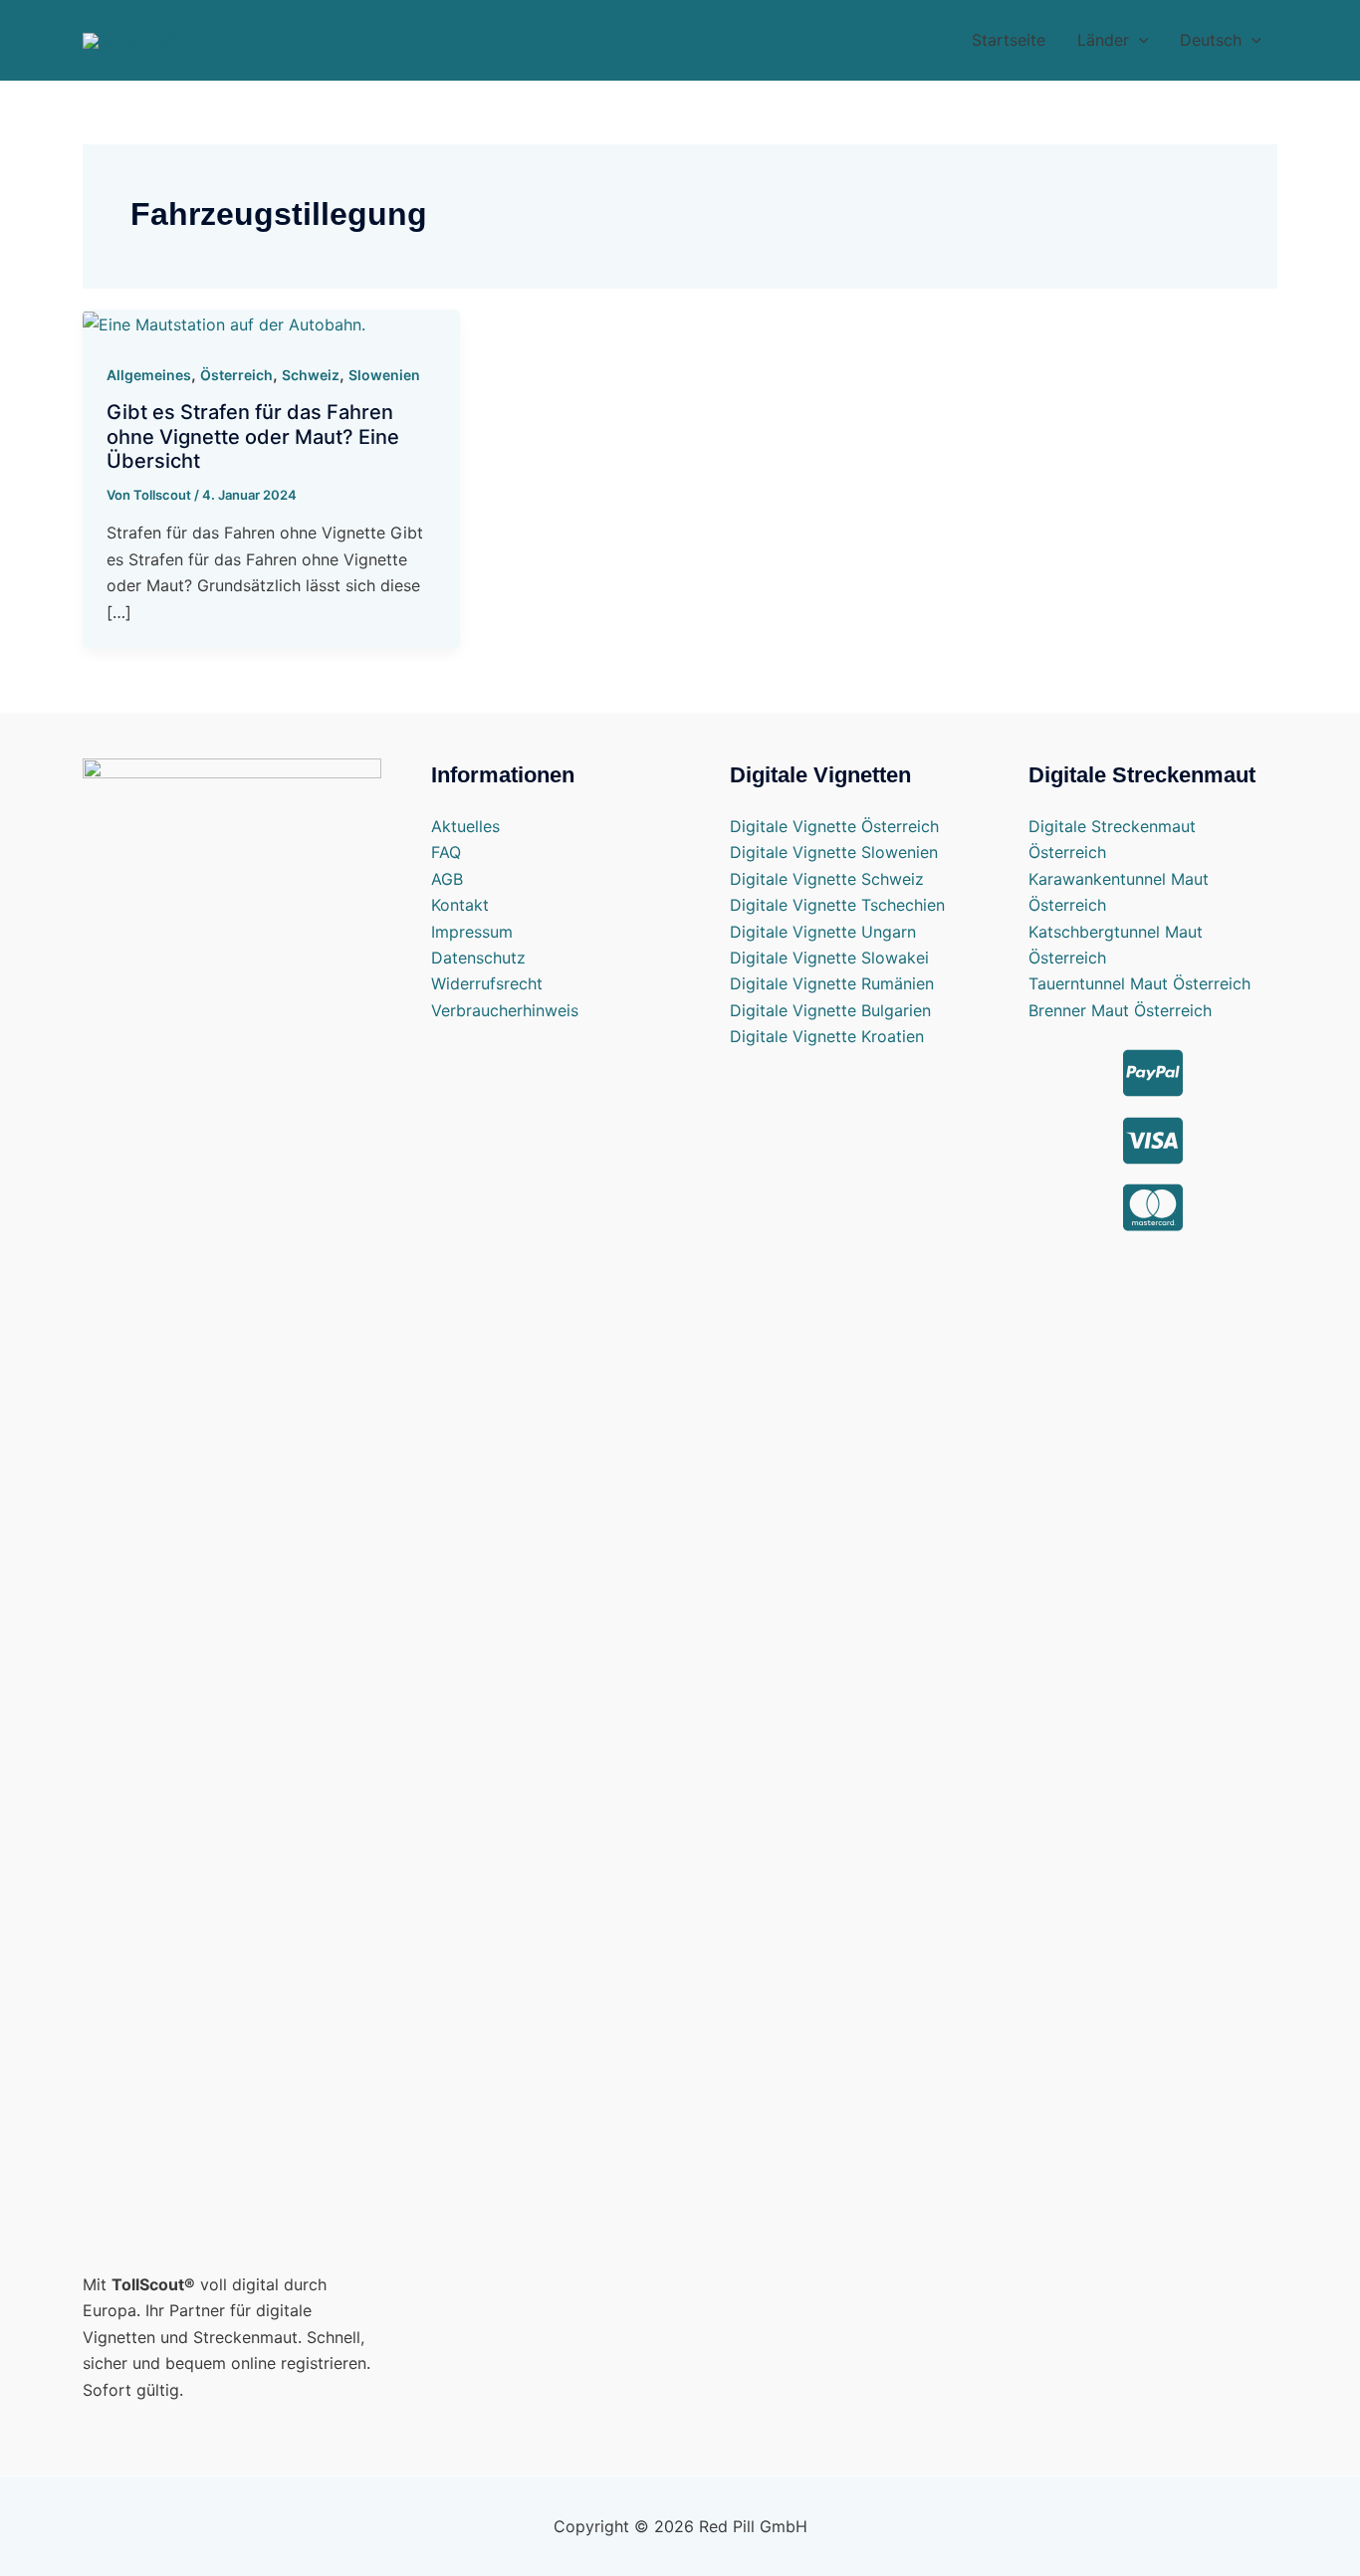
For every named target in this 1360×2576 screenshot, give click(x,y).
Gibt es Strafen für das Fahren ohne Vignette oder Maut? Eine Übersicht (253, 436)
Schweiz (311, 375)
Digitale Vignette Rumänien (832, 983)
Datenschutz (478, 958)
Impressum (472, 932)
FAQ (446, 852)
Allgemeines (149, 375)
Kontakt (460, 905)
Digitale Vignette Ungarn (823, 932)
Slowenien (384, 375)
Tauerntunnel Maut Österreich (1139, 983)
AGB (447, 879)
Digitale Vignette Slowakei (829, 958)
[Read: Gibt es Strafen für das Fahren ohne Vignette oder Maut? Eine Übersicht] (224, 322)
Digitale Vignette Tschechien (837, 905)
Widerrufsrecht (487, 983)
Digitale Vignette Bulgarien (830, 1010)
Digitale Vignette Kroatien (827, 1036)
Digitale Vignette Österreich (834, 826)
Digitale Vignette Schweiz (827, 879)
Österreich (236, 375)
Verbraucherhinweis (505, 1010)
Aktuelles (465, 826)
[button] (1113, 40)
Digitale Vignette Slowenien (834, 852)
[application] (1139, 40)
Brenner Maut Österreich (1120, 1010)
